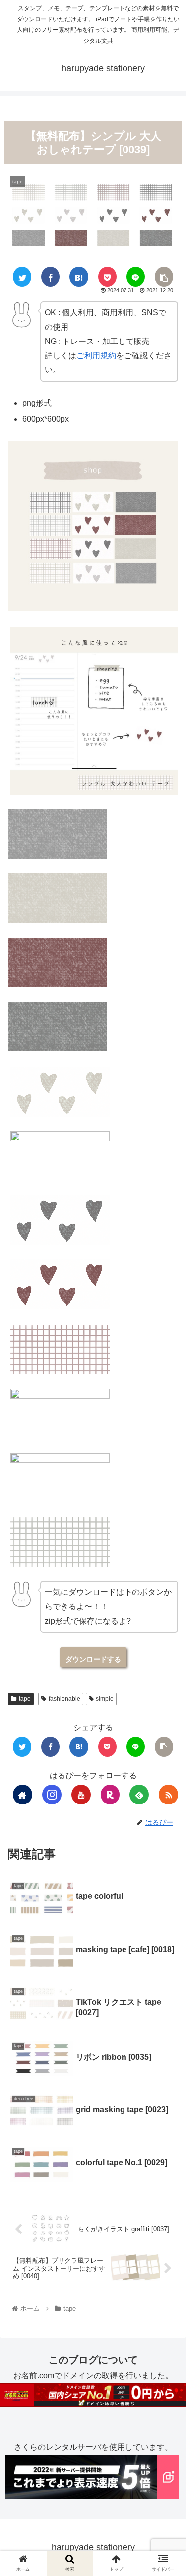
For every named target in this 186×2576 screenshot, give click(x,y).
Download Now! (93, 1657)
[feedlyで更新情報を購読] (139, 1795)
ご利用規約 (96, 356)
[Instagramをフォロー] (52, 1795)
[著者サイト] (23, 1795)
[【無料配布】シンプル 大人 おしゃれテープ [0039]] (79, 277)
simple (105, 1699)
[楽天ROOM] (110, 1795)
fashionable (64, 1699)
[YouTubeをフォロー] (81, 1795)
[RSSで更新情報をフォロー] (168, 1795)
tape (25, 1699)
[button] (164, 1531)
